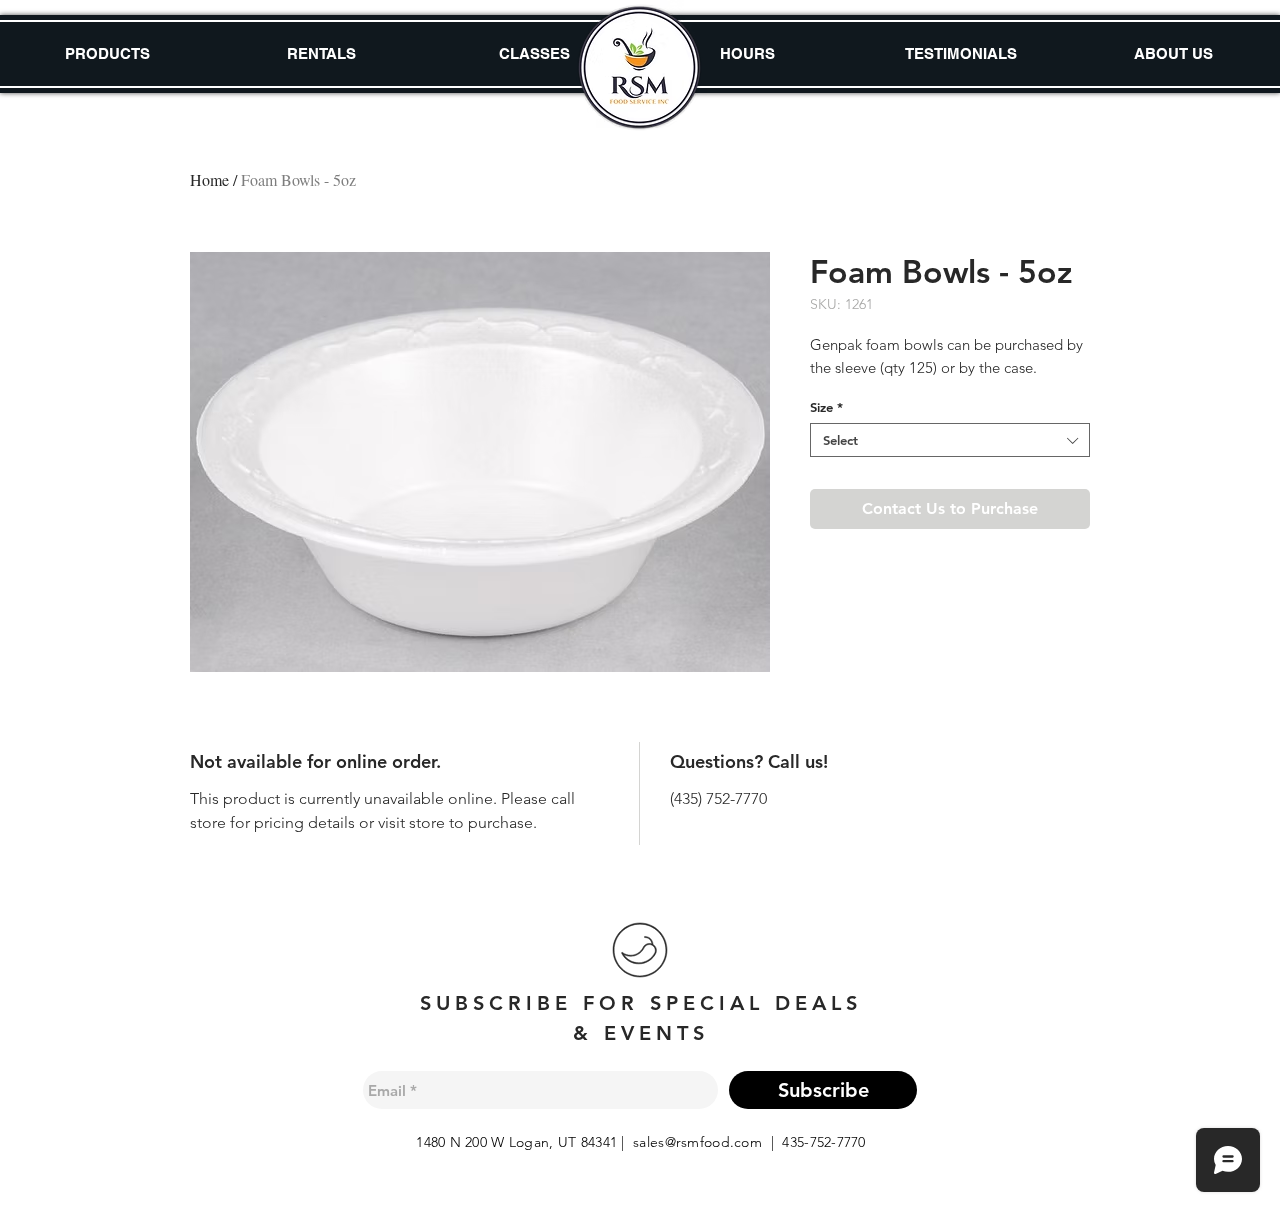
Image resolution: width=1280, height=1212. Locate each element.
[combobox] (950, 440)
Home (209, 179)
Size (826, 407)
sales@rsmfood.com (697, 1142)
